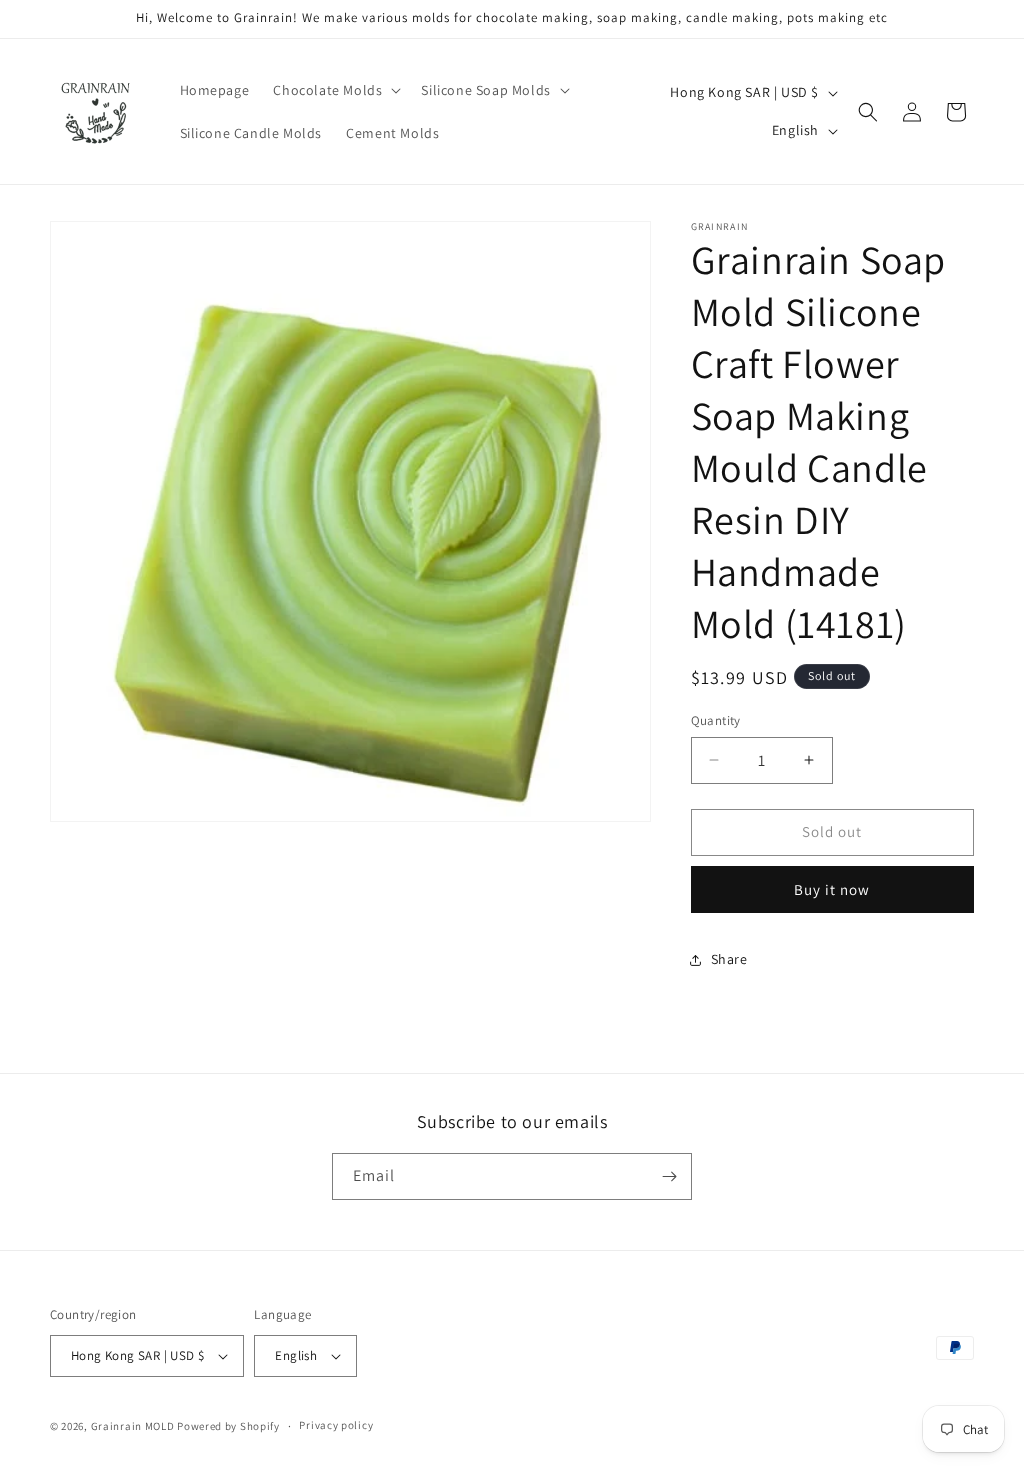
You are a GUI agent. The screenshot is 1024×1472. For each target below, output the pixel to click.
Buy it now (832, 889)
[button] (335, 90)
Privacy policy (336, 1425)
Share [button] (729, 959)
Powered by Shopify (228, 1426)
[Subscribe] (669, 1176)
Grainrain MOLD (133, 1426)
